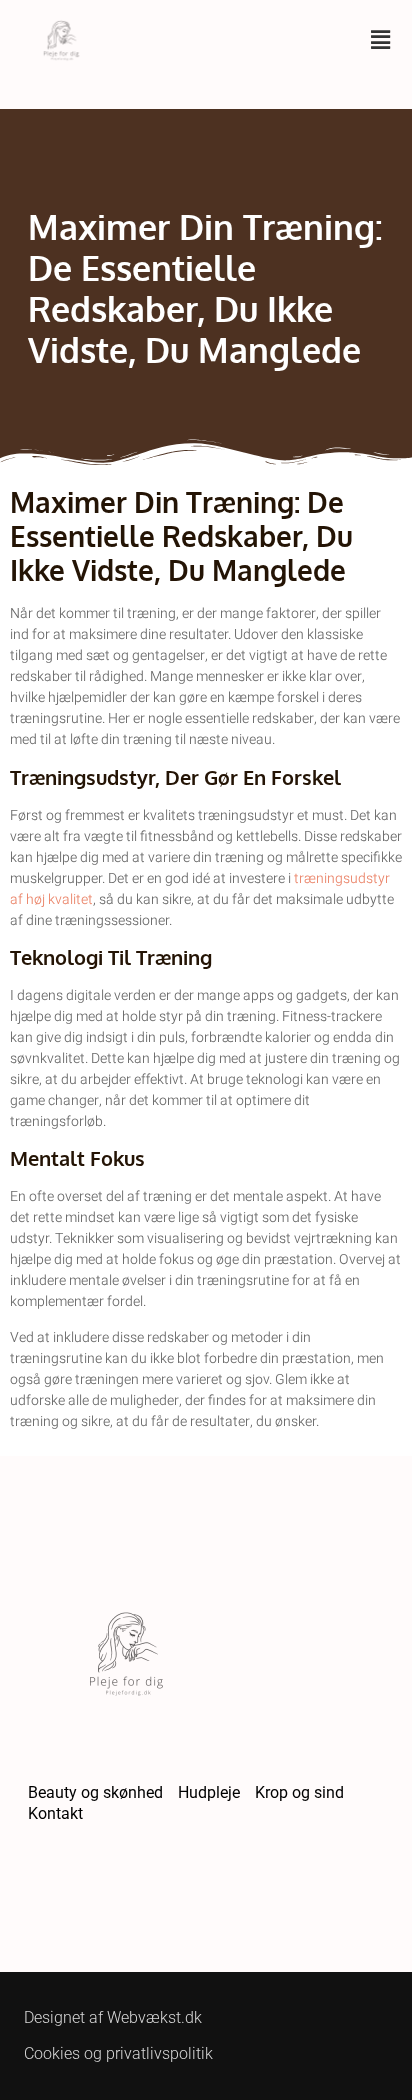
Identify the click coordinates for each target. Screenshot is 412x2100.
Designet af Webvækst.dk (113, 2017)
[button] (381, 40)
